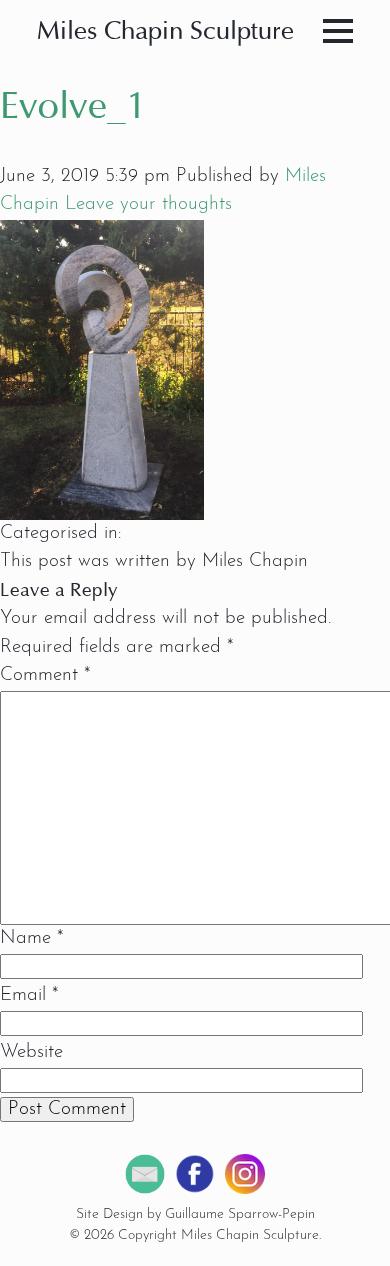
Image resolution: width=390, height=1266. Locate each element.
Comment (45, 675)
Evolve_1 (73, 108)
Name (31, 938)
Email (29, 995)
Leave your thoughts (148, 204)
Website (31, 1052)
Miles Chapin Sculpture (165, 32)
